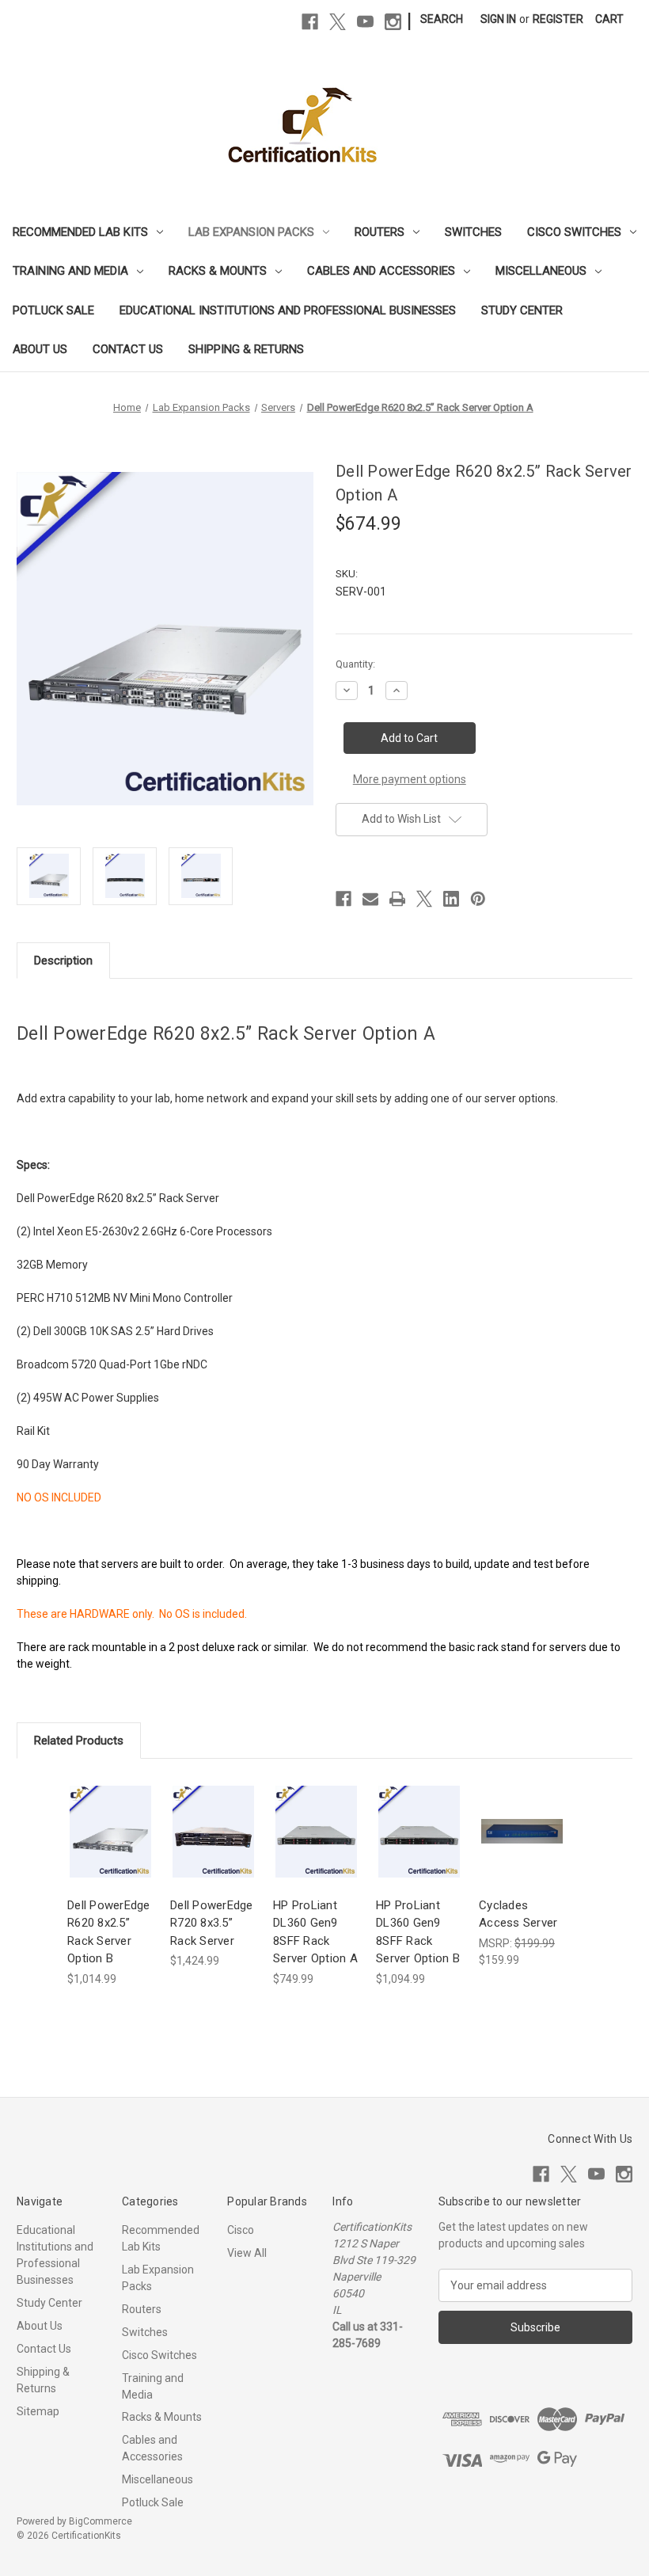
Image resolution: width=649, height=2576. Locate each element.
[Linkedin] (451, 899)
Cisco (241, 2230)
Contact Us (128, 349)
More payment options (410, 779)
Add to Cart (111, 1845)
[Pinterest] (478, 899)
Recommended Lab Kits (80, 232)
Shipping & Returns (246, 349)
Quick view (109, 1817)
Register (558, 19)
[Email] (370, 899)
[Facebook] (310, 22)
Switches (473, 232)
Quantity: (355, 664)
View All (247, 2253)
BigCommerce (101, 2521)
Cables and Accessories (381, 271)
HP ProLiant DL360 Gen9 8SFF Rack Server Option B (418, 1932)
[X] (338, 22)
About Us (40, 349)
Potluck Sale (53, 310)
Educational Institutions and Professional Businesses (288, 310)
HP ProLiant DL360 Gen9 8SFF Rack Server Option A (315, 1932)
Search (442, 19)
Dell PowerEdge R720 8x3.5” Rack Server (212, 1923)
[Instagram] (393, 22)
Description (63, 961)
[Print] (397, 899)
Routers (380, 232)
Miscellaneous (541, 271)
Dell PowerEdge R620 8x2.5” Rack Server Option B (109, 1932)
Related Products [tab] (79, 1741)
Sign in (498, 19)
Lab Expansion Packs (251, 232)
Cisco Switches (574, 232)
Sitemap (38, 2411)
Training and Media (70, 271)
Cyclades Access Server (518, 1914)
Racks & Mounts (218, 271)
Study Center (522, 310)
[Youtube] (365, 22)
